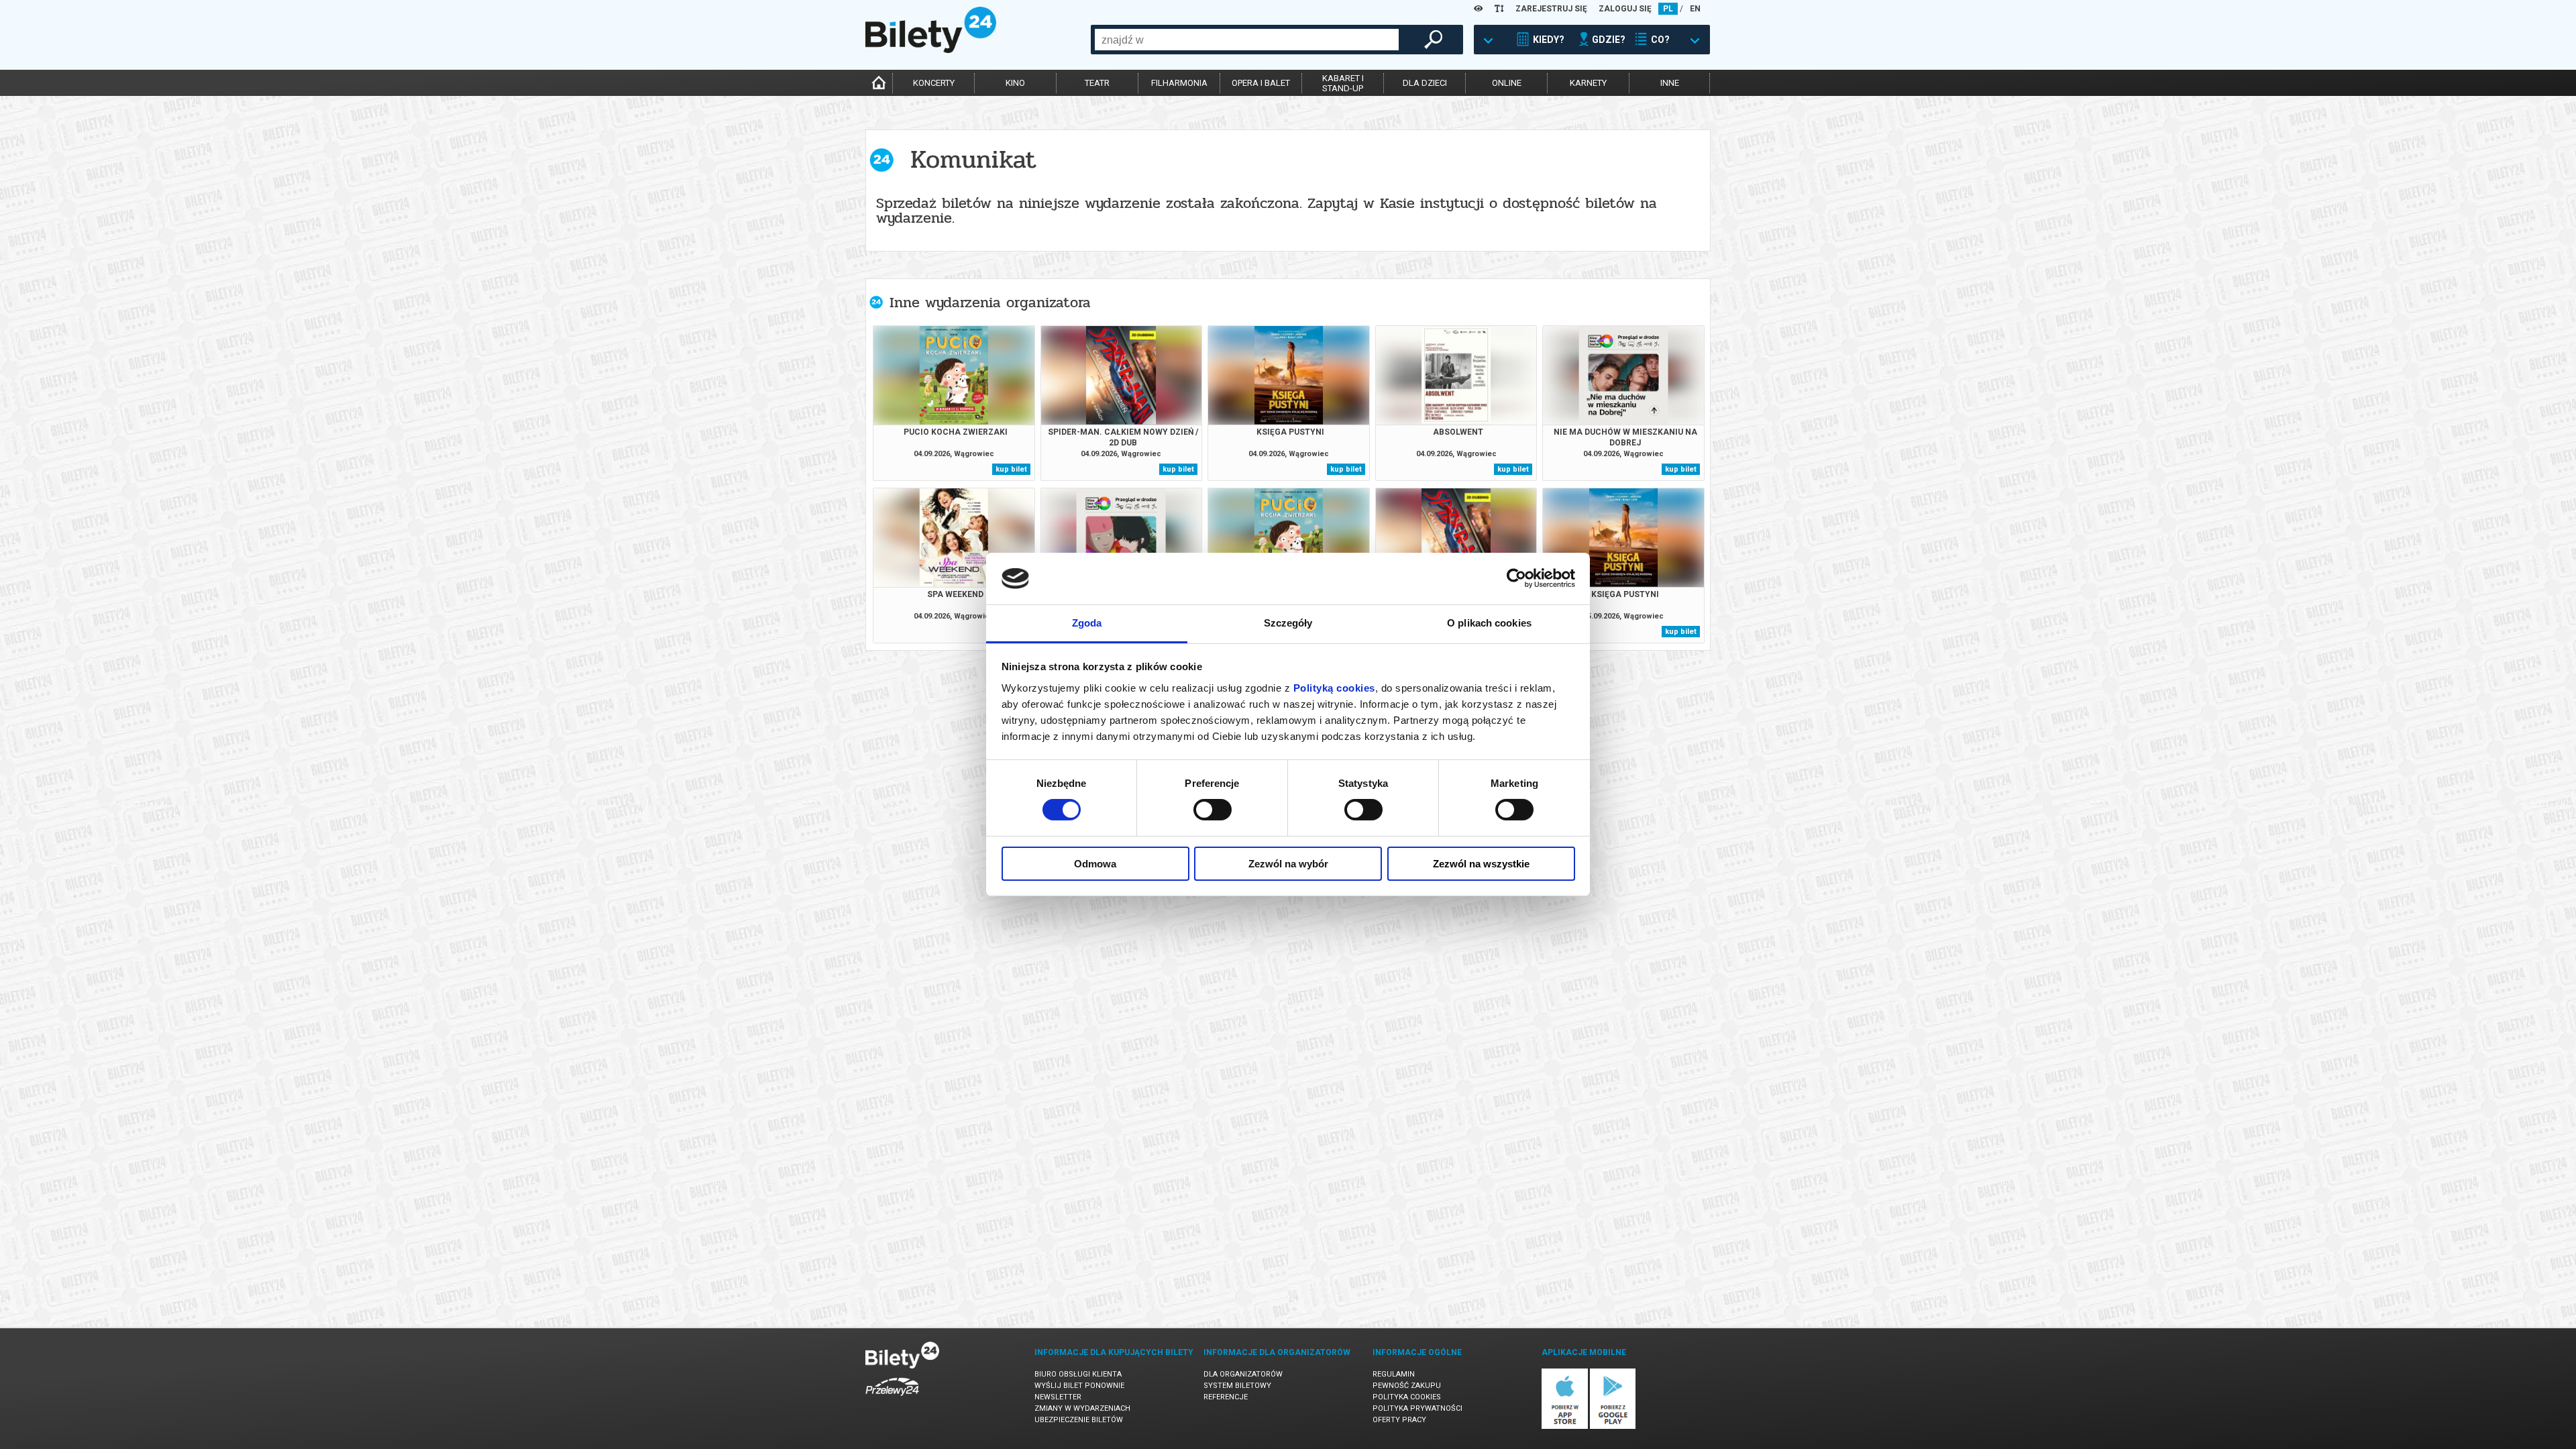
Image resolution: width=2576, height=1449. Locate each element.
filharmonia (1179, 83)
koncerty (934, 83)
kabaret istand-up (1343, 83)
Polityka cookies (1407, 1397)
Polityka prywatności (1417, 1408)
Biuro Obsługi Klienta (1078, 1374)
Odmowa (1095, 864)
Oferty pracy (1399, 1420)
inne (1670, 83)
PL (1668, 9)
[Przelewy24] (892, 1398)
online (1507, 83)
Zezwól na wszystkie (1481, 864)
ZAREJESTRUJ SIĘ (1551, 9)
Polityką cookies (1334, 688)
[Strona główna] (931, 50)
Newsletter (1058, 1397)
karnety (1588, 83)
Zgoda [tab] (1087, 623)
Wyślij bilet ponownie (1079, 1386)
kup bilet (1011, 469)
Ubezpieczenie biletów (1079, 1420)
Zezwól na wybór (1288, 864)
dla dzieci (1425, 83)
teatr (1097, 83)
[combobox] (1247, 40)
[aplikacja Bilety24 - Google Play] (1613, 1427)
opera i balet (1261, 83)
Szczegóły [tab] (1288, 623)
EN (1695, 9)
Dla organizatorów (1243, 1374)
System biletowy (1237, 1386)
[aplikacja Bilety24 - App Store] (1565, 1427)
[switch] (1213, 810)
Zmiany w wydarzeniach (1082, 1408)
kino (1015, 83)
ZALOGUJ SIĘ (1625, 9)
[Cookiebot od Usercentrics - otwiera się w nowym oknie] (1516, 578)
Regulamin (1394, 1374)
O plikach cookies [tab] (1489, 623)
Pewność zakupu (1407, 1386)
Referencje (1226, 1397)
